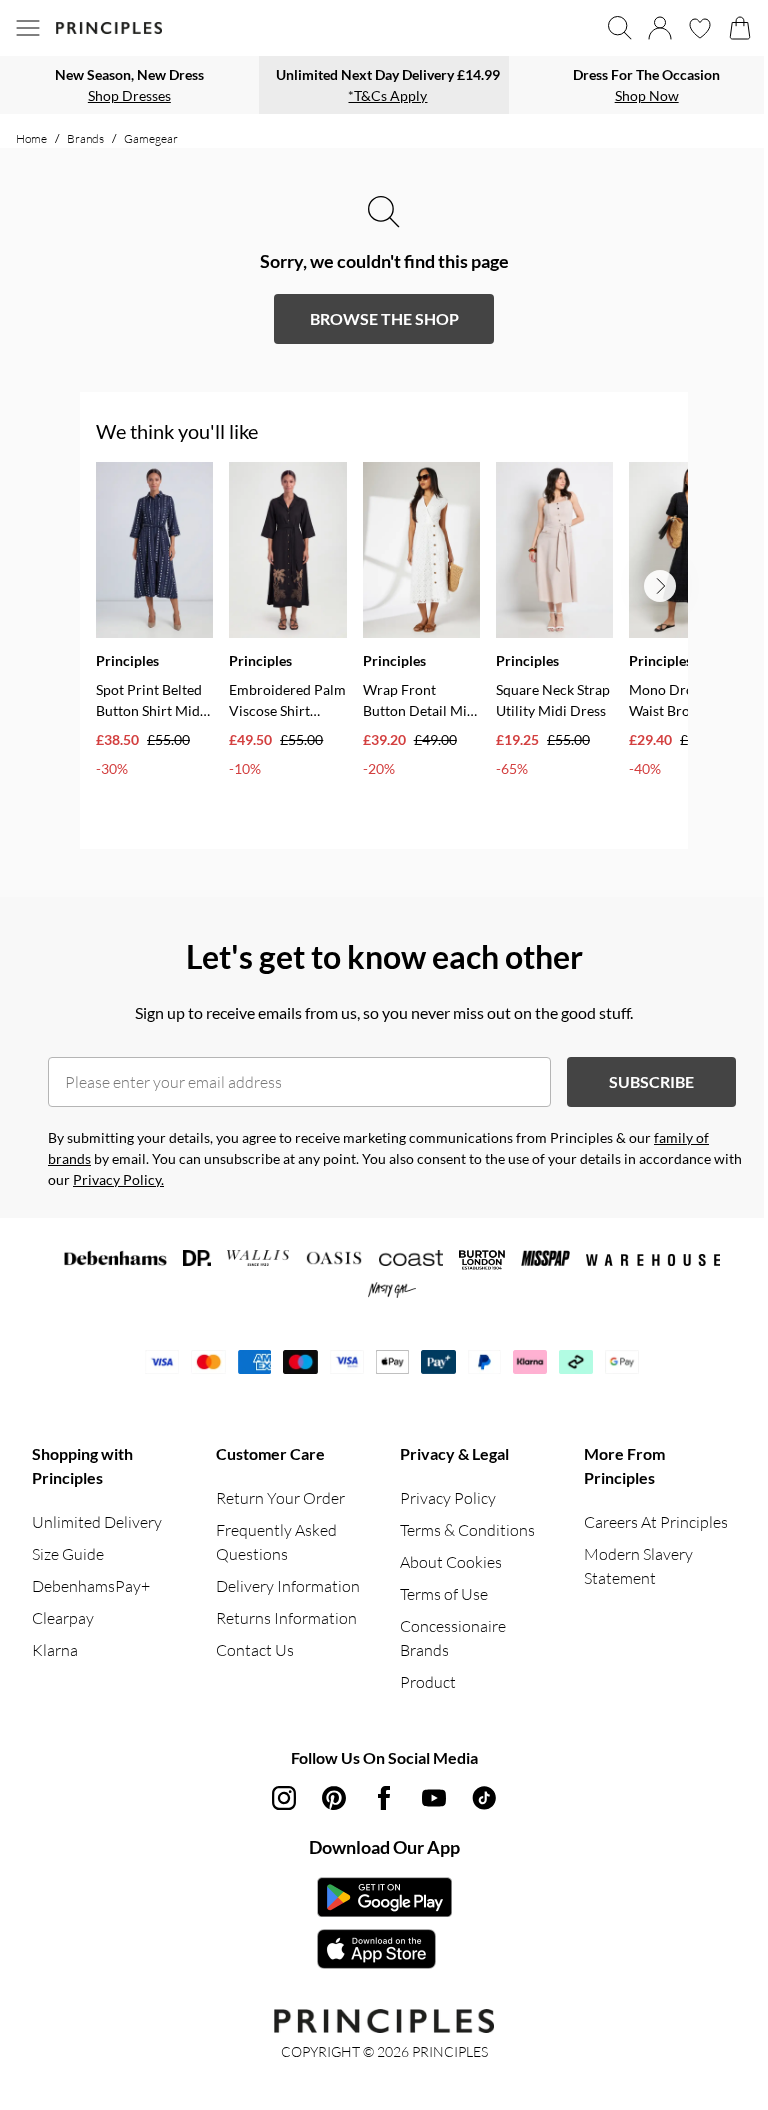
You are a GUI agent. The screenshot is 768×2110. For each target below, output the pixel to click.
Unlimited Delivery (97, 1522)
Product (428, 1682)
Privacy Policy (448, 1498)
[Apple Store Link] (384, 1949)
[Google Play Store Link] (384, 1897)
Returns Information (286, 1618)
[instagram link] (284, 1798)
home (31, 138)
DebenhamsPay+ (91, 1586)
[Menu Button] (28, 28)
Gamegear (151, 138)
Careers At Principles (656, 1522)
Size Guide (68, 1554)
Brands (85, 138)
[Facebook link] (384, 1798)
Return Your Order (280, 1498)
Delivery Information (288, 1586)
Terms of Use (444, 1594)
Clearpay (63, 1618)
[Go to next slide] (660, 586)
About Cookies (451, 1562)
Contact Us (255, 1650)
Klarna (55, 1650)
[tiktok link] (484, 1798)
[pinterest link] (334, 1798)
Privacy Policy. (118, 1179)
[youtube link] (434, 1798)
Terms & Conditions (467, 1530)
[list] (392, 647)
